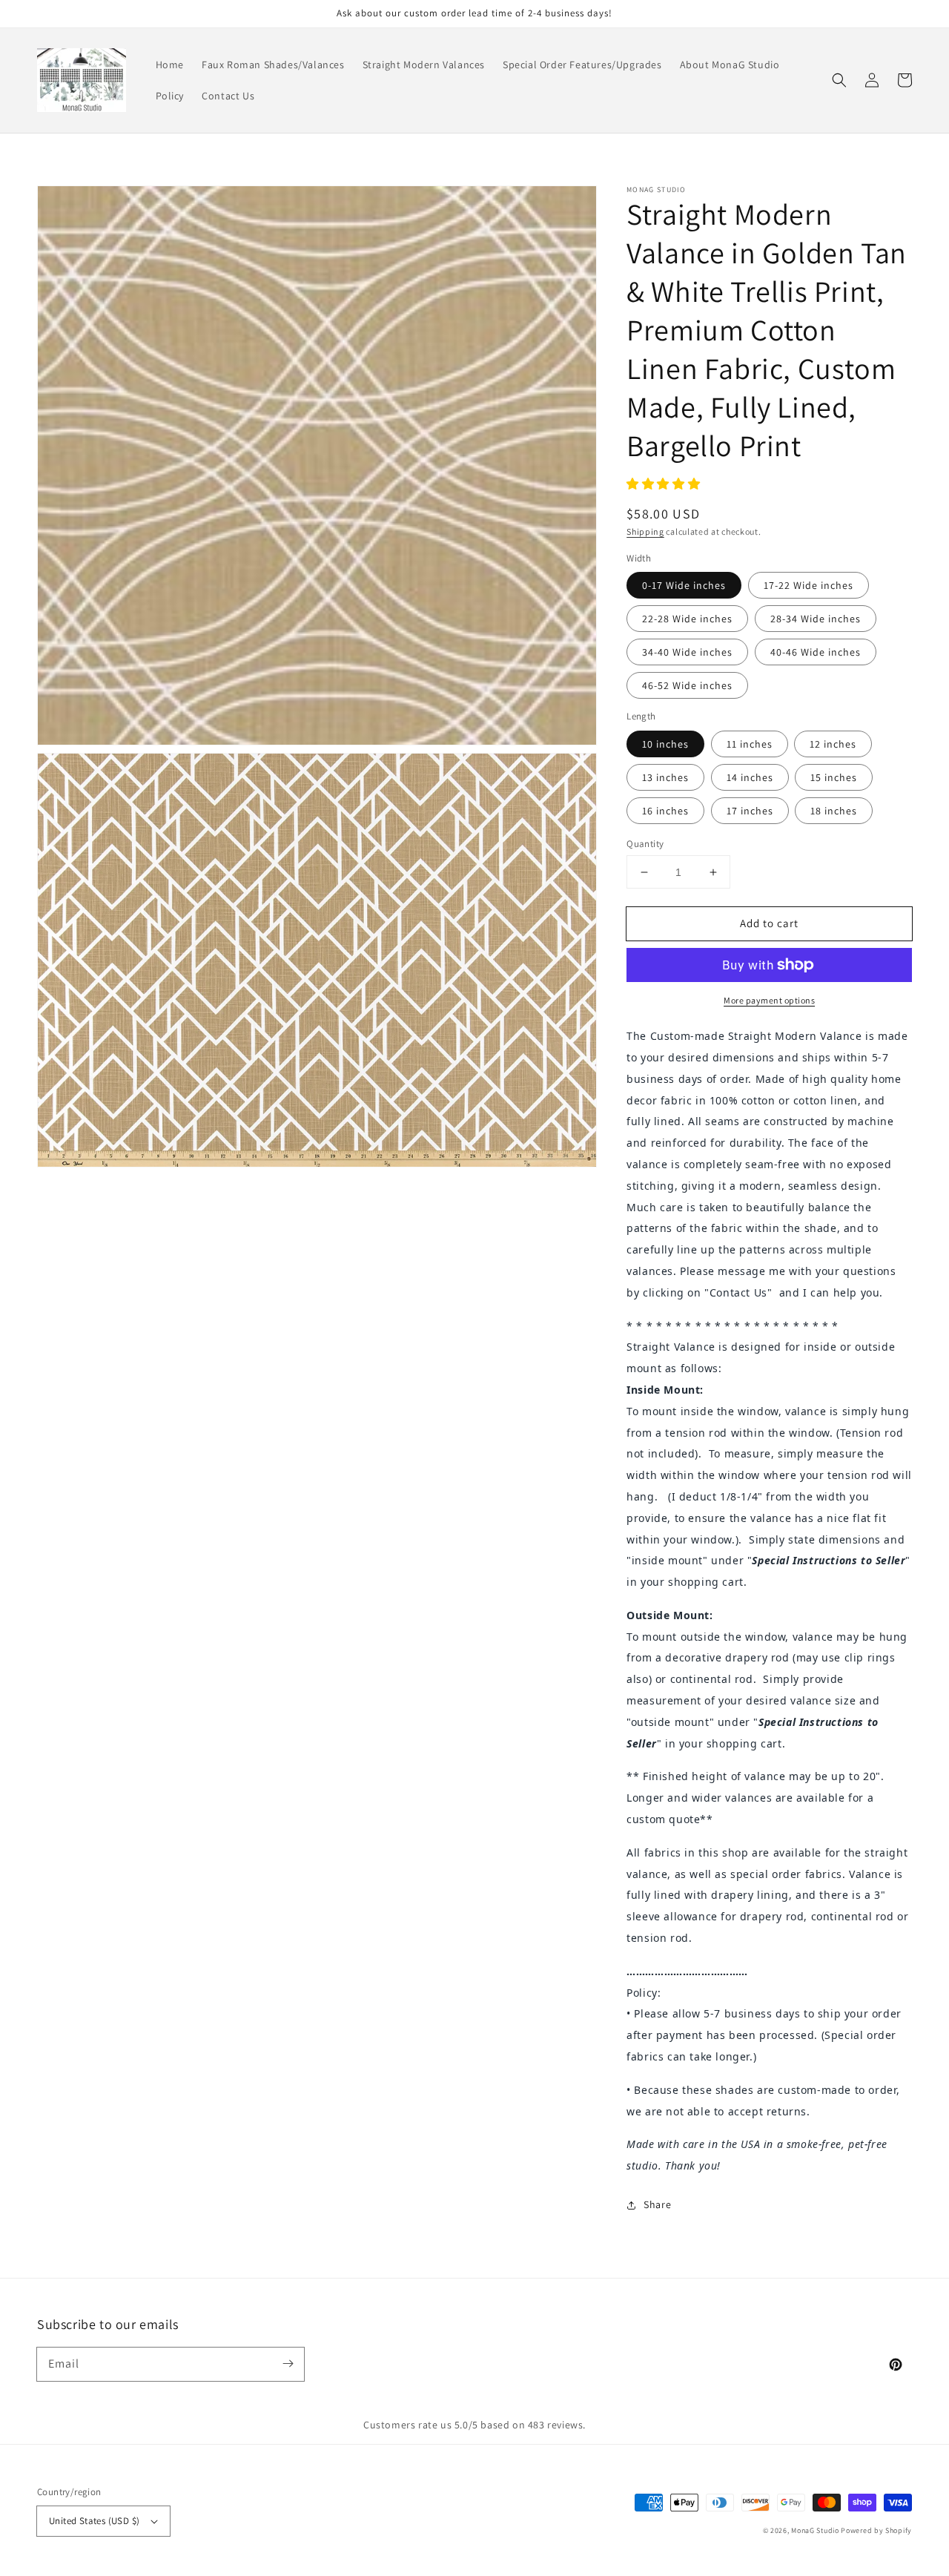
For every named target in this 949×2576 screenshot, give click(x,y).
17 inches (750, 811)
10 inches (665, 744)
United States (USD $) (94, 2521)
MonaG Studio (815, 2530)
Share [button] (657, 2204)
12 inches (833, 744)
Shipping (645, 531)
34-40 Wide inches (687, 652)
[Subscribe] (288, 2364)
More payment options (769, 1000)
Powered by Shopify (876, 2530)
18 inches (834, 811)
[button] (839, 80)
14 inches (750, 777)
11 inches (750, 744)
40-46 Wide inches (816, 652)
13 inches (665, 777)
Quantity (645, 844)
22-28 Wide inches (687, 619)
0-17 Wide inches (684, 585)
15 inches (834, 777)
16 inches (665, 811)
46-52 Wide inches (687, 685)
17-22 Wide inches (809, 585)
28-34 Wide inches (816, 619)
